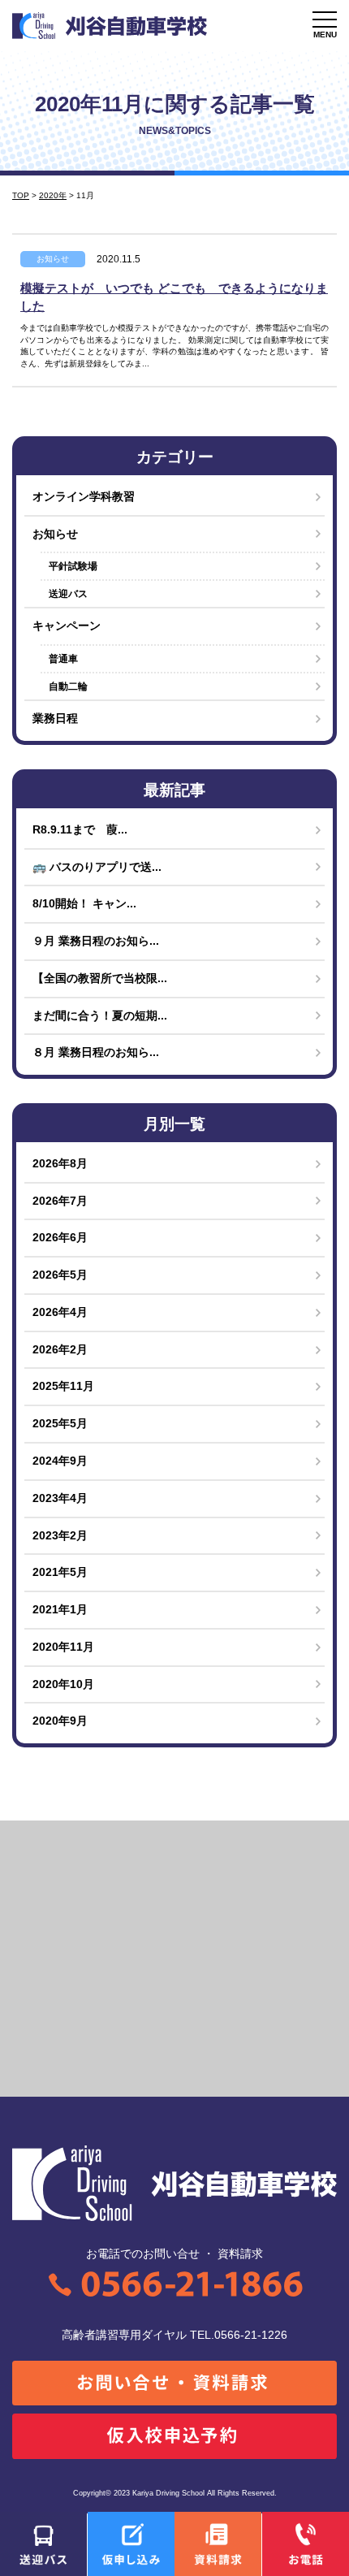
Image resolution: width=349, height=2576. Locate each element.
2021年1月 (60, 1610)
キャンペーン (67, 626)
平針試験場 (73, 566)
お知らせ (53, 259)
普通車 (63, 659)
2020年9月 (60, 1721)
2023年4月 (60, 1498)
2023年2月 (60, 1536)
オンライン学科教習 (84, 497)
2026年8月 (60, 1164)
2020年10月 (63, 1684)
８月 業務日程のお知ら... (96, 1052)
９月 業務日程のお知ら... (96, 941)
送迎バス (68, 594)
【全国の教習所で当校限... (100, 978)
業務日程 (55, 719)
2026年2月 (60, 1350)
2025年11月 (63, 1386)
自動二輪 (68, 686)
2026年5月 (60, 1275)
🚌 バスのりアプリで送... (97, 867)
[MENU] (325, 19)
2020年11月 (63, 1647)
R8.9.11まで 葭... (80, 830)
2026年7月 (60, 1201)
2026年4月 (60, 1312)
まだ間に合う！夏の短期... (100, 1016)
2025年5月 (60, 1424)
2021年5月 (60, 1572)
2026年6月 (60, 1238)
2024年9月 (60, 1461)
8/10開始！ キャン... (84, 904)
